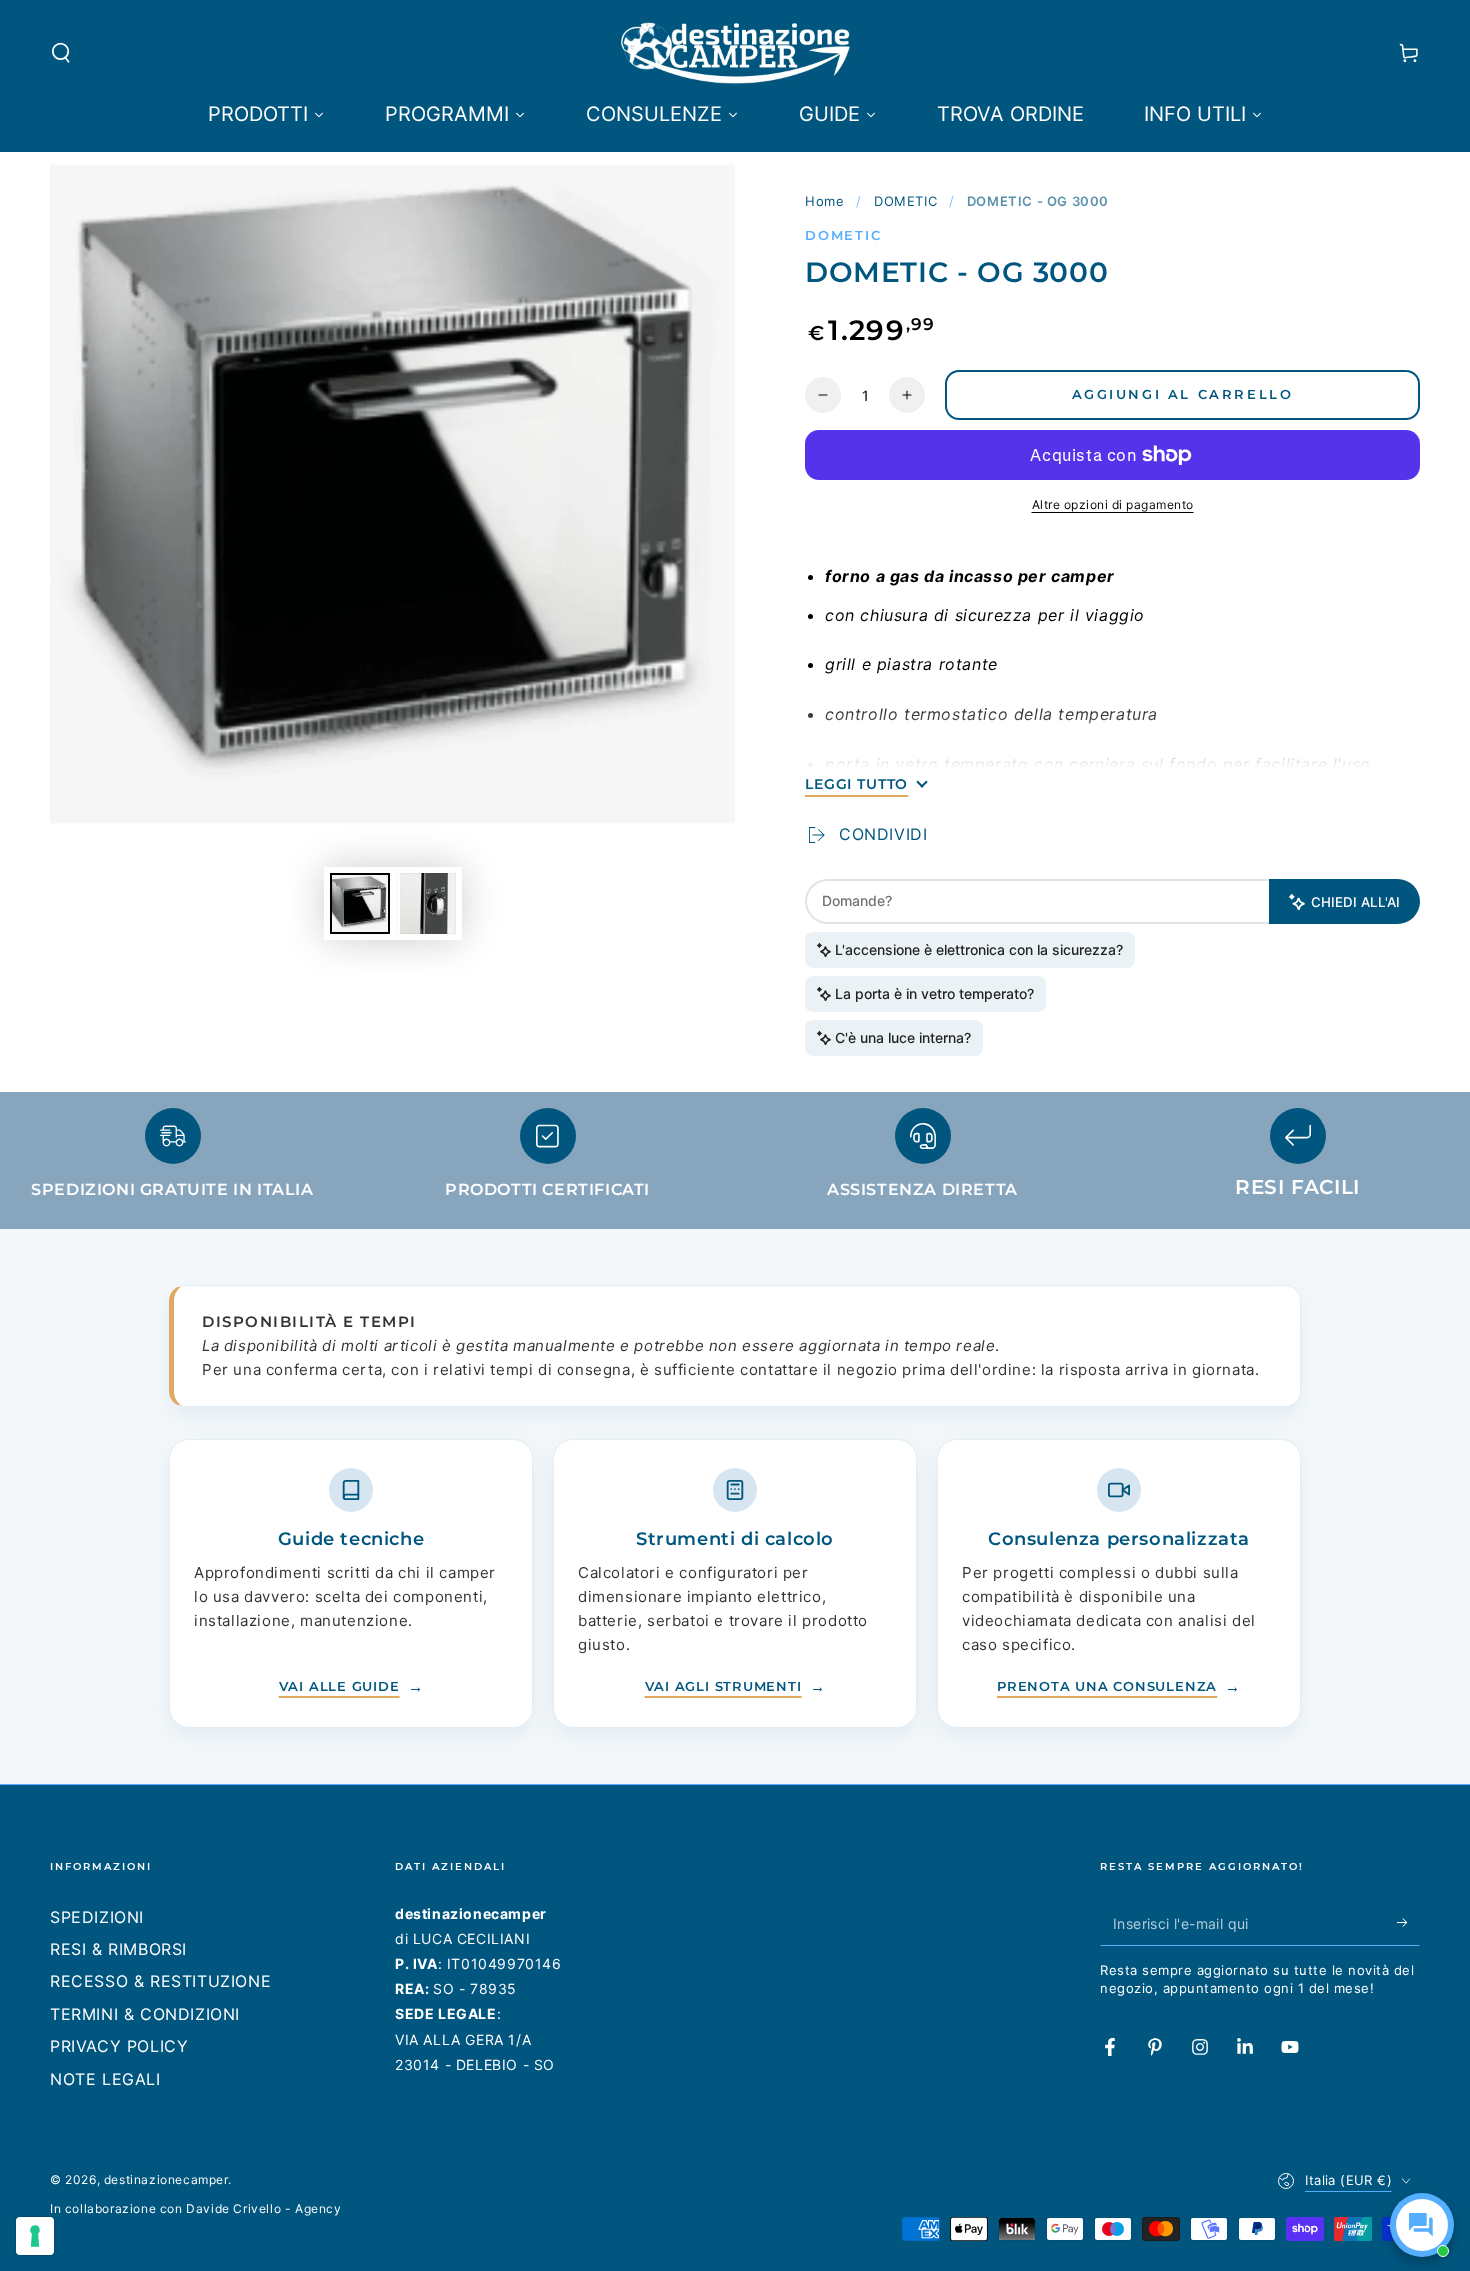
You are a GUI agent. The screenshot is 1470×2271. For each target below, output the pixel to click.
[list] (735, 1162)
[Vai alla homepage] (735, 53)
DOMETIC (905, 201)
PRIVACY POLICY (119, 2046)
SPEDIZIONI (97, 1917)
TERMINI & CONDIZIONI (145, 2014)
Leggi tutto (856, 784)
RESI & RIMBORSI (118, 1949)
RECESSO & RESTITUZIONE (160, 1981)
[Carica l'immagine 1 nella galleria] (360, 903)
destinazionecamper (166, 2179)
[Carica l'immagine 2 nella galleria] (426, 903)
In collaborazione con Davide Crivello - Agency (196, 2208)
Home (824, 201)
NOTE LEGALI (105, 2079)
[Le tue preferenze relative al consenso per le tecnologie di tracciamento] (35, 2236)
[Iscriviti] (1408, 1923)
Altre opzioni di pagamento (1113, 504)
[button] (61, 53)
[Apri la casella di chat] (1422, 2225)
